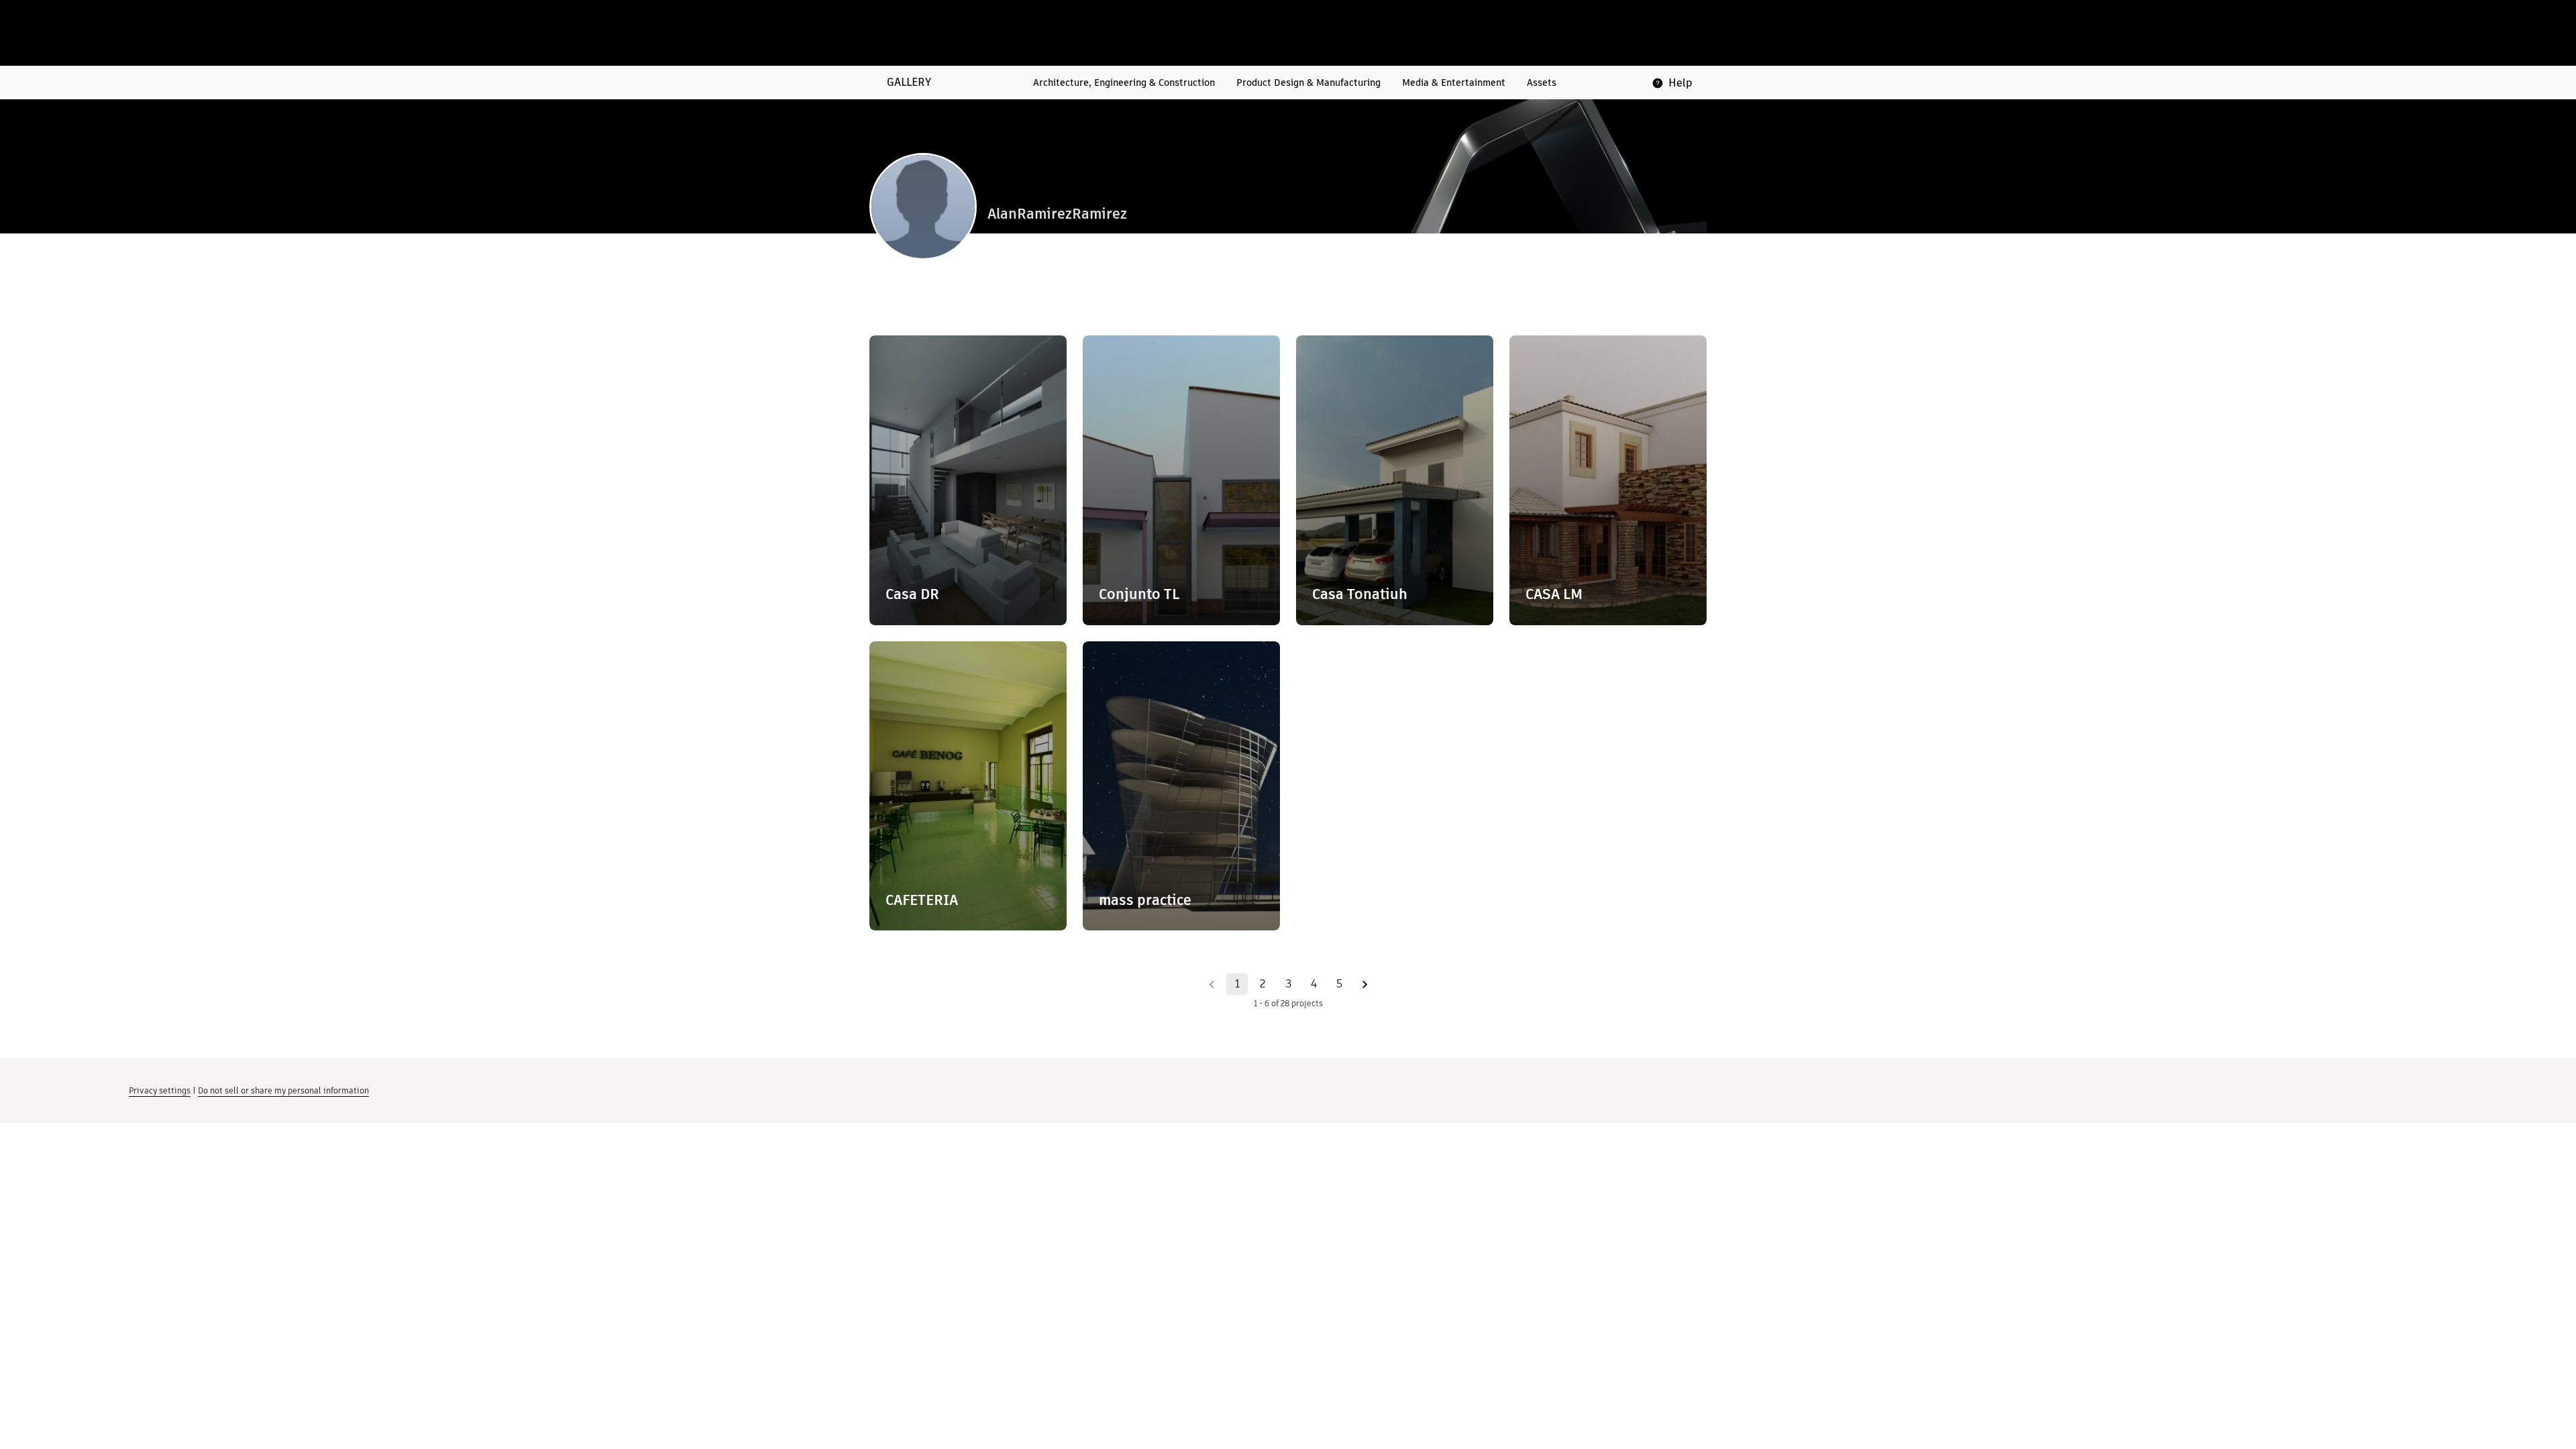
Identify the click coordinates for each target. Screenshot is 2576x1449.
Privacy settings (160, 1090)
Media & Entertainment (1454, 83)
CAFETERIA (922, 900)
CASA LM (1554, 594)
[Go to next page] (1364, 984)
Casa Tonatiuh (1360, 594)
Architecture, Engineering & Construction (1124, 83)
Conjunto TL (1139, 594)
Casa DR (912, 594)
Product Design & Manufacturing (1308, 83)
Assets (1542, 83)
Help (1680, 83)
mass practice (1145, 900)
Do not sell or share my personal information (283, 1090)
